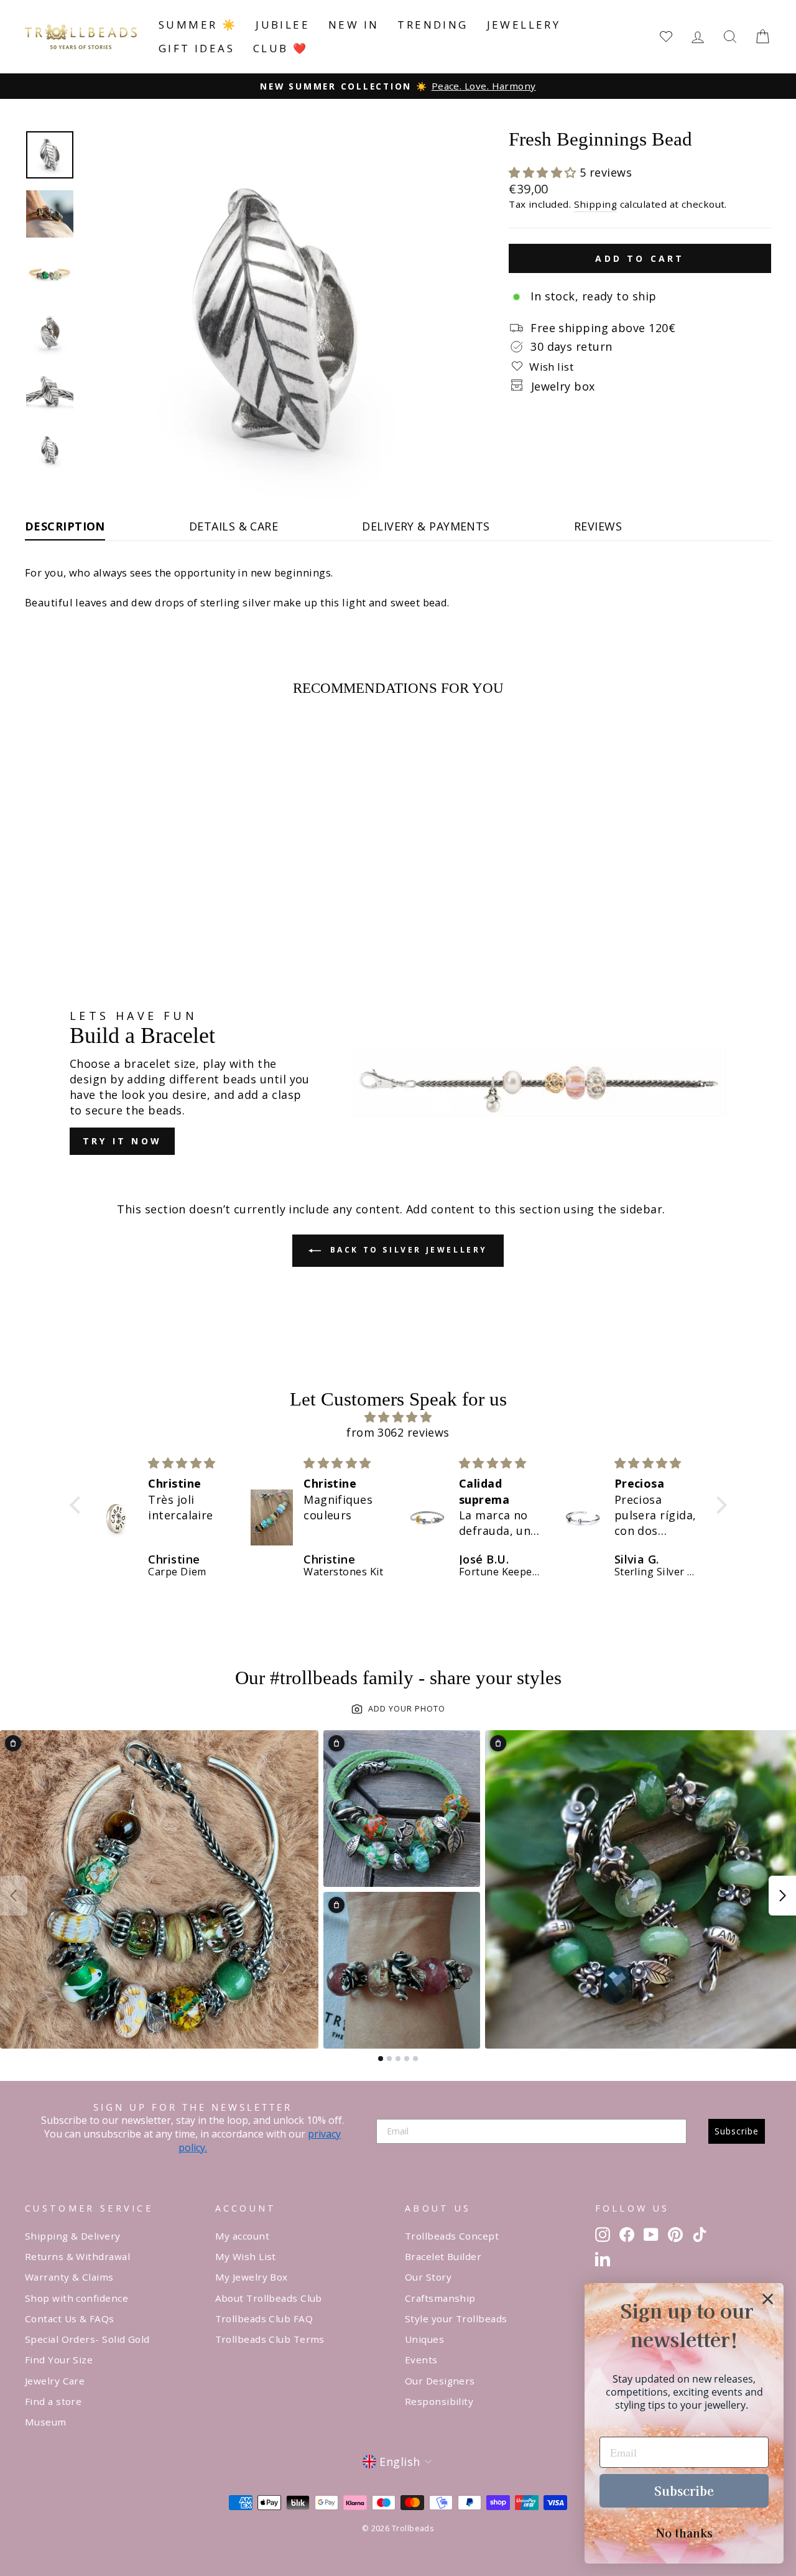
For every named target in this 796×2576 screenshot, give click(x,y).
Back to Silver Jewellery (407, 1250)
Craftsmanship (440, 2298)
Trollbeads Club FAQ (264, 2319)
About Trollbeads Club (269, 2298)
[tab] (381, 2059)
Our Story (428, 2277)
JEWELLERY (524, 25)
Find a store (53, 2401)
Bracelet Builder (443, 2256)
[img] (398, 1417)
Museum (46, 2422)
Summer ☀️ (198, 25)
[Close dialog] (768, 2299)
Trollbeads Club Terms (270, 2339)
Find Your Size (59, 2360)
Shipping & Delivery (73, 2236)
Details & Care (234, 526)
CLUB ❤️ (280, 48)
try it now (122, 1141)
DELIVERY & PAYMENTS (426, 526)
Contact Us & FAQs (70, 2319)
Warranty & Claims (69, 2277)
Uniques (424, 2339)
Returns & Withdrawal (77, 2256)
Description (65, 526)
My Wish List (246, 2256)
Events (421, 2360)
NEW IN (354, 25)
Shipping (596, 204)
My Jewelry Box (252, 2277)
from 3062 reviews (398, 1432)
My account (243, 2236)
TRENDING (433, 25)
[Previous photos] (14, 1896)
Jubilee (283, 25)
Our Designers (440, 2381)
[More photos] (782, 1896)
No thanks (684, 2532)
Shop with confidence (76, 2298)
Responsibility (439, 2401)
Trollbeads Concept (452, 2236)
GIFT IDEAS (197, 48)
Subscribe (737, 2131)
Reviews (598, 526)
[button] (544, 172)
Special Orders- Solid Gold (87, 2339)
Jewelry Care (55, 2381)
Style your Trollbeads (456, 2319)
